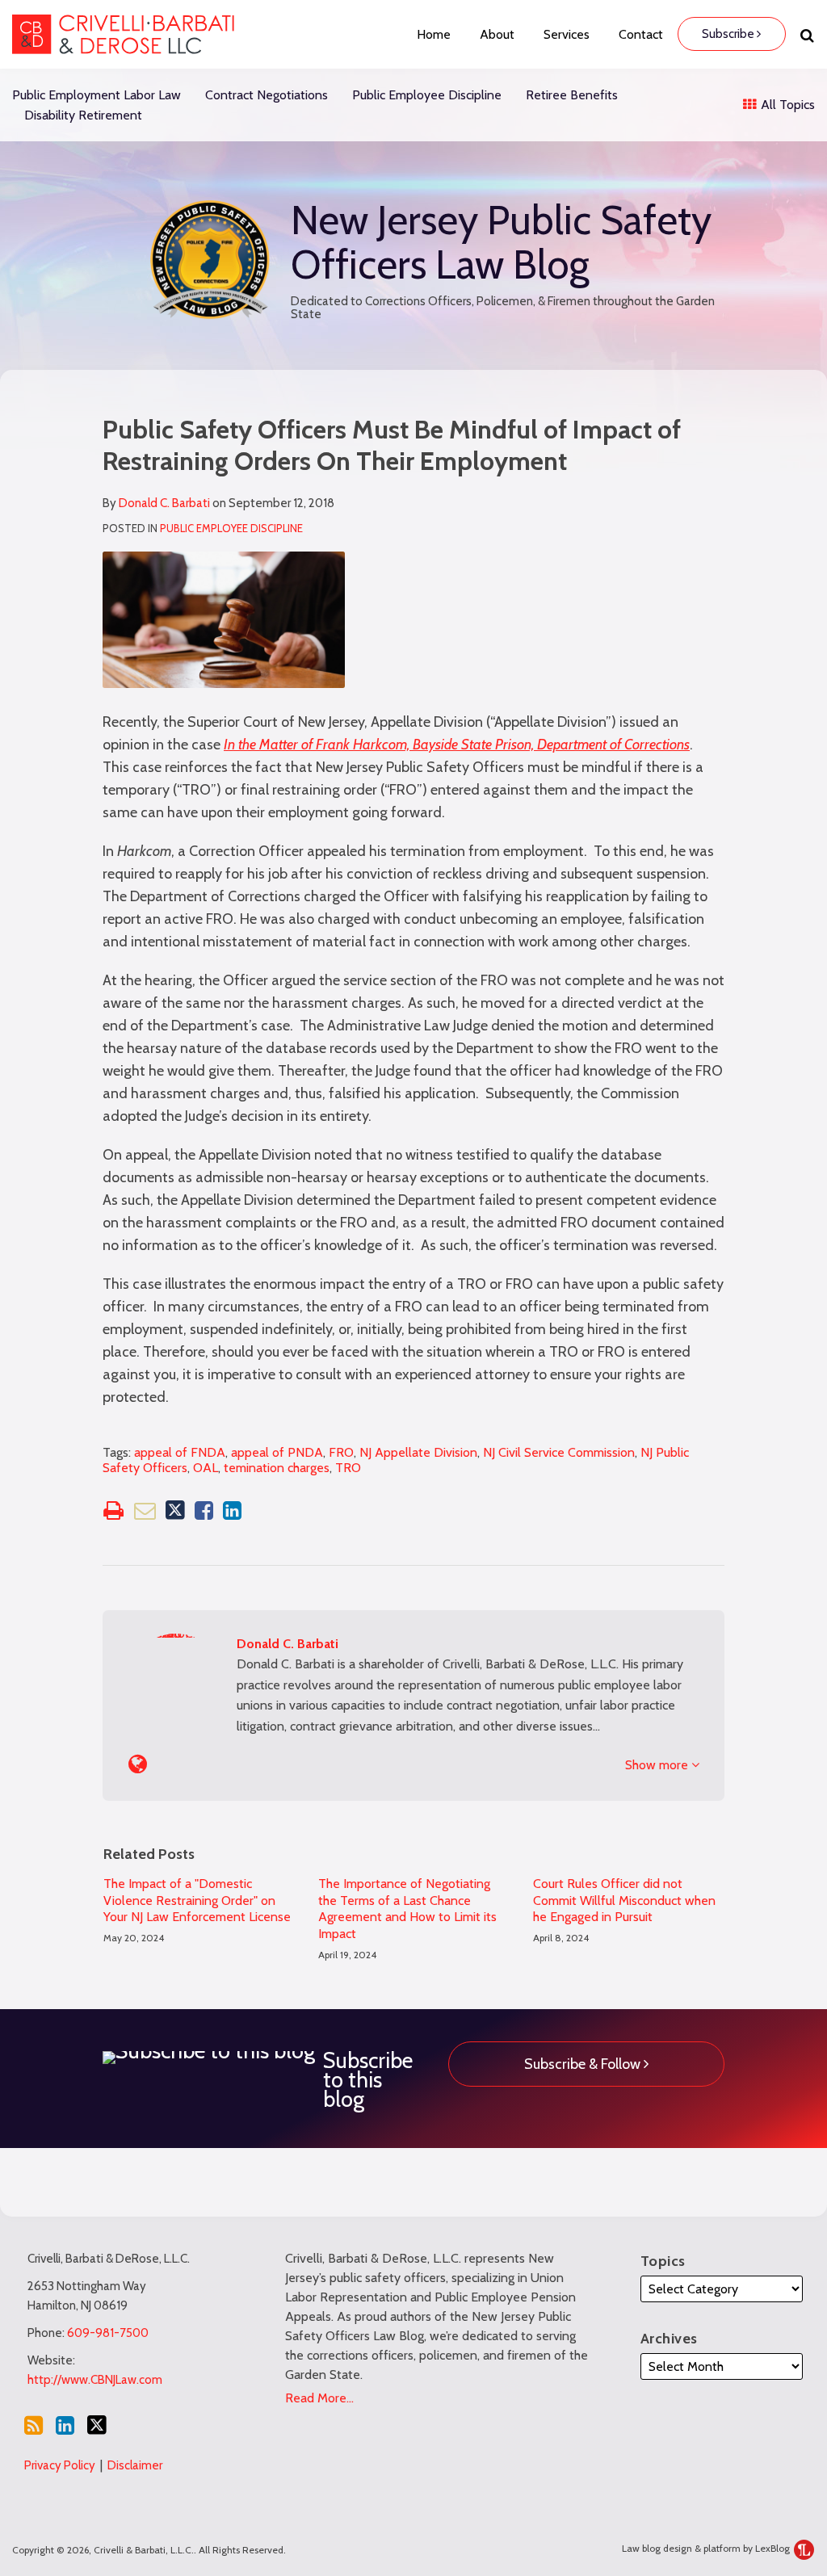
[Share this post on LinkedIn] (232, 1510)
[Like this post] (204, 1510)
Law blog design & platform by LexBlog (707, 2548)
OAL (206, 1468)
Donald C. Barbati (164, 503)
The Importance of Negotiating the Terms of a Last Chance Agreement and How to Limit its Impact (407, 1909)
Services (567, 34)
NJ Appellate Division (418, 1452)
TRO (348, 1468)
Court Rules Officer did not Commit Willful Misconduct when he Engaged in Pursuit (624, 1901)
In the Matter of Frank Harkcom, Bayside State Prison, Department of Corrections (457, 745)
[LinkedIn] (65, 2425)
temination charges (277, 1468)
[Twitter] (97, 2425)
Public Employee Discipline (427, 95)
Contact (641, 34)
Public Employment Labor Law (97, 95)
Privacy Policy (60, 2465)
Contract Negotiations (267, 95)
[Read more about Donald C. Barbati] (138, 1764)
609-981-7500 (108, 2333)
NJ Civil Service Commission (559, 1452)
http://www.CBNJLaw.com (95, 2380)
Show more (658, 1765)
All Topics (786, 105)
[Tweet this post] (175, 1510)
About (497, 34)
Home (434, 34)
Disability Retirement (83, 115)
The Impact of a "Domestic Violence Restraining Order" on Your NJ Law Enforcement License (197, 1901)
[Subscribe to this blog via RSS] (34, 2425)
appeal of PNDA (277, 1452)
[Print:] (113, 1510)
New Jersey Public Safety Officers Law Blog (501, 242)
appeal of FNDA (180, 1452)
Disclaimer (135, 2465)
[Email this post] (145, 1510)
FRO (341, 1452)
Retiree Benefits (572, 95)
